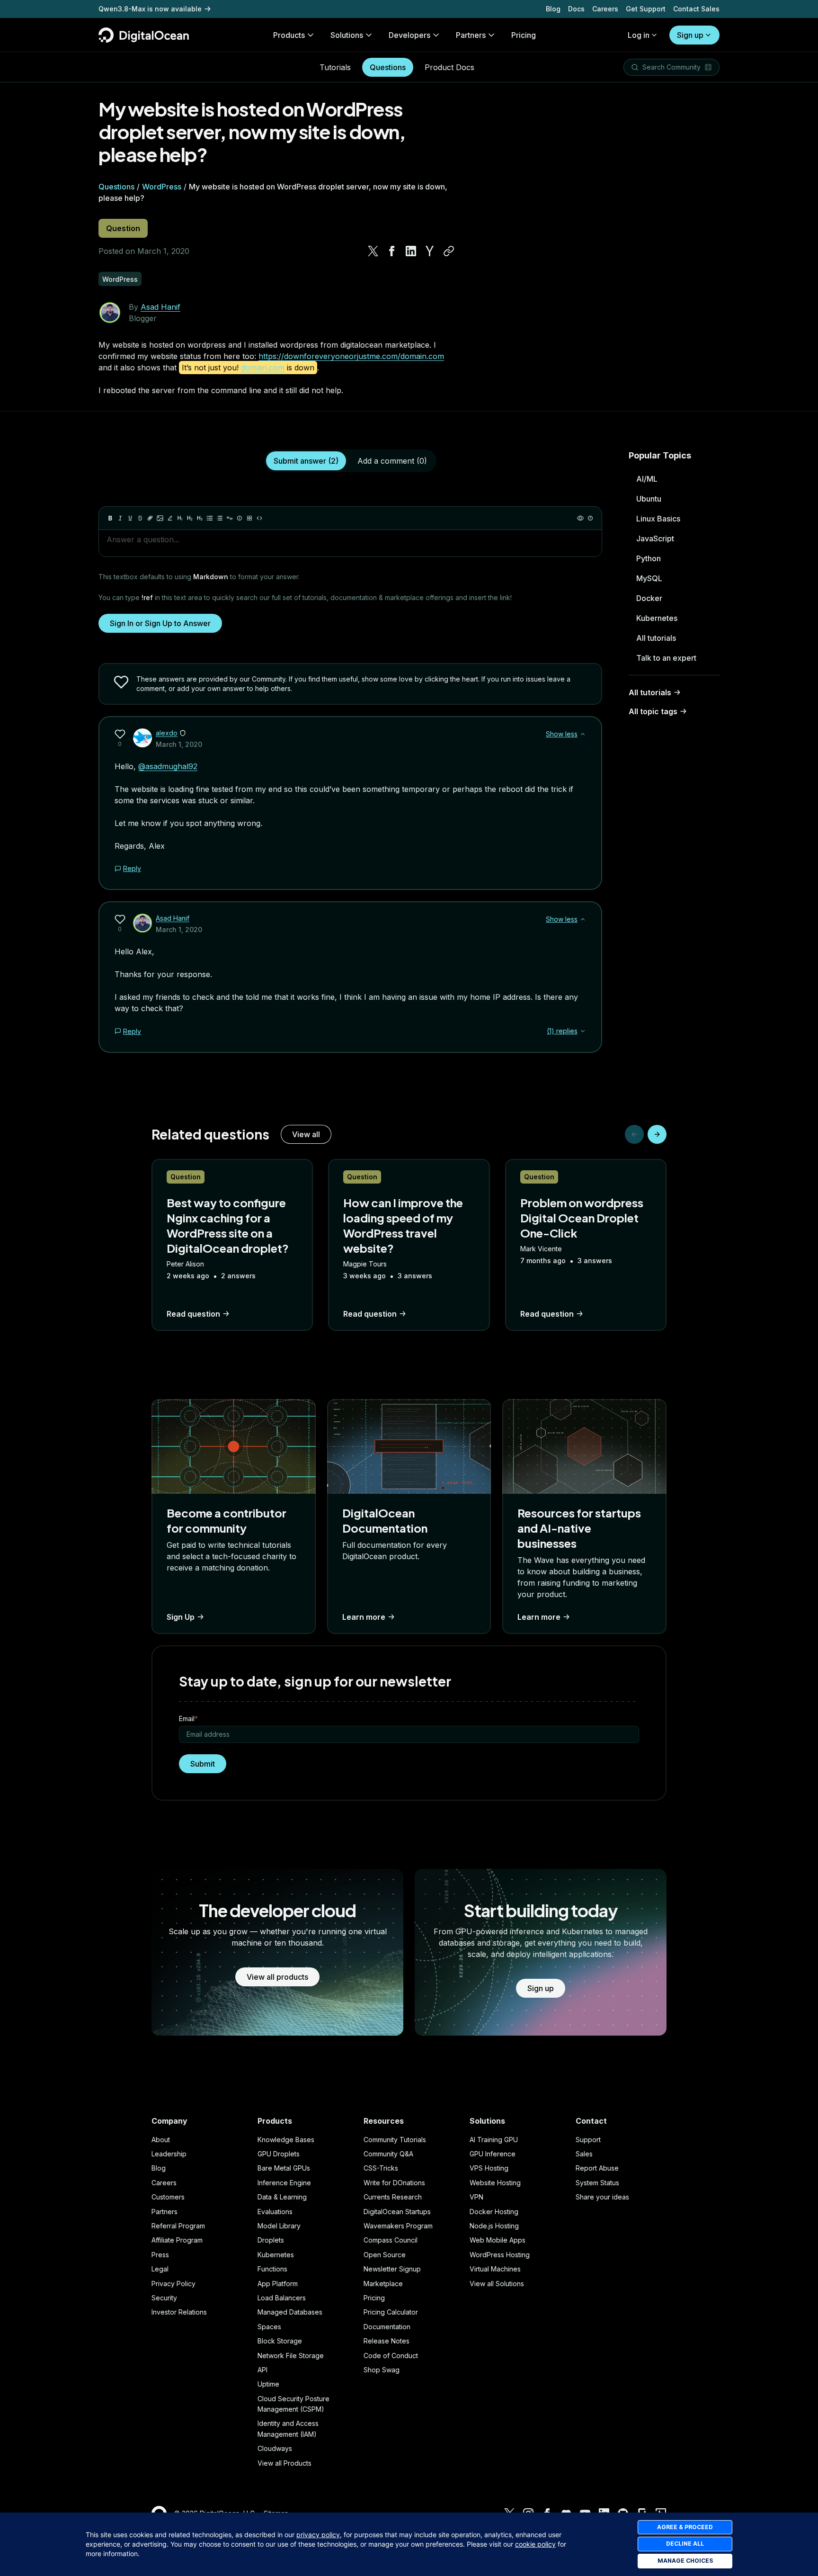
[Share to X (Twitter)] (373, 251)
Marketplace (383, 2284)
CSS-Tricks (381, 2168)
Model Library (279, 2226)
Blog (553, 9)
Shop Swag (382, 2370)
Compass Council (391, 2240)
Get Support (646, 9)
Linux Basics (658, 519)
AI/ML (647, 479)
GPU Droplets (279, 2154)
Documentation (387, 2327)
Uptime (268, 2384)
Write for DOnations (394, 2183)
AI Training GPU (494, 2140)
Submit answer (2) (306, 461)
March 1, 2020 (179, 744)
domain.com (263, 368)
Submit (203, 1764)
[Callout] (240, 518)
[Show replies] (583, 1031)
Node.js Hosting (494, 2226)
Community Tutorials (395, 2140)
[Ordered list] (220, 518)
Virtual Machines (495, 2269)
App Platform (278, 2284)
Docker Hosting (494, 2212)
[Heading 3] (200, 518)
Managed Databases (290, 2312)
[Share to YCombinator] (430, 251)
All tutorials (656, 638)
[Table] (249, 518)
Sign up (690, 35)
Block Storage (280, 2341)
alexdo (167, 733)
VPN (476, 2197)
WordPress (162, 187)
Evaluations (275, 2212)
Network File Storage (291, 2356)
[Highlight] (170, 518)
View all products (277, 1977)
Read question (193, 1314)
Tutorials (335, 67)
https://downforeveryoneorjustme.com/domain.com (351, 356)
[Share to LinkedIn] (411, 251)
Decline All (685, 2544)
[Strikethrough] (140, 518)
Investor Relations (179, 2312)
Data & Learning (282, 2197)
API (262, 2370)
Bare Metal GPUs (284, 2168)
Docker (649, 598)
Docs (576, 9)
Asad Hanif (160, 307)
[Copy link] (449, 251)
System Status (597, 2183)
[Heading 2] (190, 518)
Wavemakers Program (398, 2226)
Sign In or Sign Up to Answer (160, 623)
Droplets (271, 2240)
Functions (272, 2269)
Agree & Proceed (685, 2527)
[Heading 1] (180, 518)
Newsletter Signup (392, 2269)
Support (588, 2140)
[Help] (590, 518)
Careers (605, 9)
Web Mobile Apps (498, 2240)
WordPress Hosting (500, 2255)
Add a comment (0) (392, 461)
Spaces (269, 2327)
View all (306, 1134)
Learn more (364, 1617)
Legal (160, 2269)
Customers (168, 2197)
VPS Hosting (489, 2168)
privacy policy (318, 2535)
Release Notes (387, 2341)
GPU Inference (493, 2154)
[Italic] (120, 518)
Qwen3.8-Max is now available (150, 9)
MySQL (649, 578)
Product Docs (449, 67)
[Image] (160, 518)
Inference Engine (284, 2183)
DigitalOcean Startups (397, 2212)
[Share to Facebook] (392, 251)
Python (649, 558)
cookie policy (535, 2544)
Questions (388, 67)
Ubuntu (649, 499)
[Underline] (130, 518)
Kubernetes (657, 618)
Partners (164, 2212)
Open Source (385, 2255)
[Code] (259, 518)
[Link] (150, 518)
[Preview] (580, 518)
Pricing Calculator (391, 2312)
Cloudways (275, 2448)
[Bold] (110, 518)
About (161, 2140)
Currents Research (393, 2197)
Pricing (374, 2298)
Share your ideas (602, 2197)
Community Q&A (388, 2154)
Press (160, 2255)
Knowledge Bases (286, 2140)
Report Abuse (597, 2168)
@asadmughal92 (168, 766)
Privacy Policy (173, 2284)
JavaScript (655, 539)
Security (164, 2298)
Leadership (169, 2154)
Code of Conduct (391, 2356)
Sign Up (181, 1617)
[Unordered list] (210, 518)
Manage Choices (685, 2561)
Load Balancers (282, 2298)
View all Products (285, 2463)
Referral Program (178, 2226)
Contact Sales (696, 9)
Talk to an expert (666, 658)
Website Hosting (495, 2183)
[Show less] (583, 734)
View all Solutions (497, 2284)
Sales (584, 2154)
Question (123, 228)
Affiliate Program (177, 2240)
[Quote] (230, 518)
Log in (639, 35)
